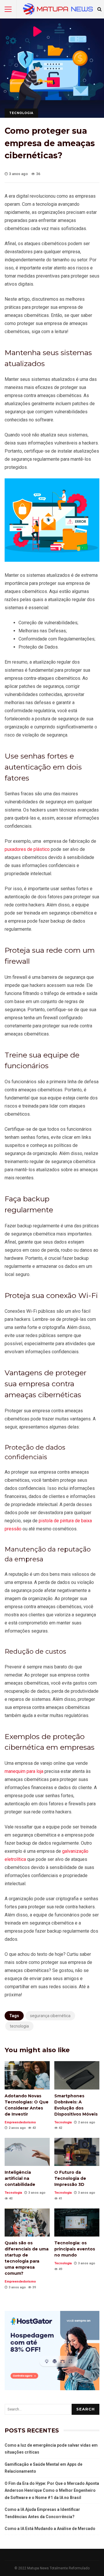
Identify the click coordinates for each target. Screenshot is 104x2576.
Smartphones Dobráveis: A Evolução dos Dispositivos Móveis (77, 2075)
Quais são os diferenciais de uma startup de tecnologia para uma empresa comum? (27, 2222)
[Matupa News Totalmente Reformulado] (58, 11)
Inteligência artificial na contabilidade (27, 2152)
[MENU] (8, 9)
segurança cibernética (50, 2016)
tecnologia (19, 2026)
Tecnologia (21, 113)
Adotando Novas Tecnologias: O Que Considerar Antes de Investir (27, 2075)
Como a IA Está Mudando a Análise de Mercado (50, 2529)
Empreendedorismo (20, 2122)
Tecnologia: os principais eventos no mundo (77, 2222)
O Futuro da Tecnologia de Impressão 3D (77, 2152)
